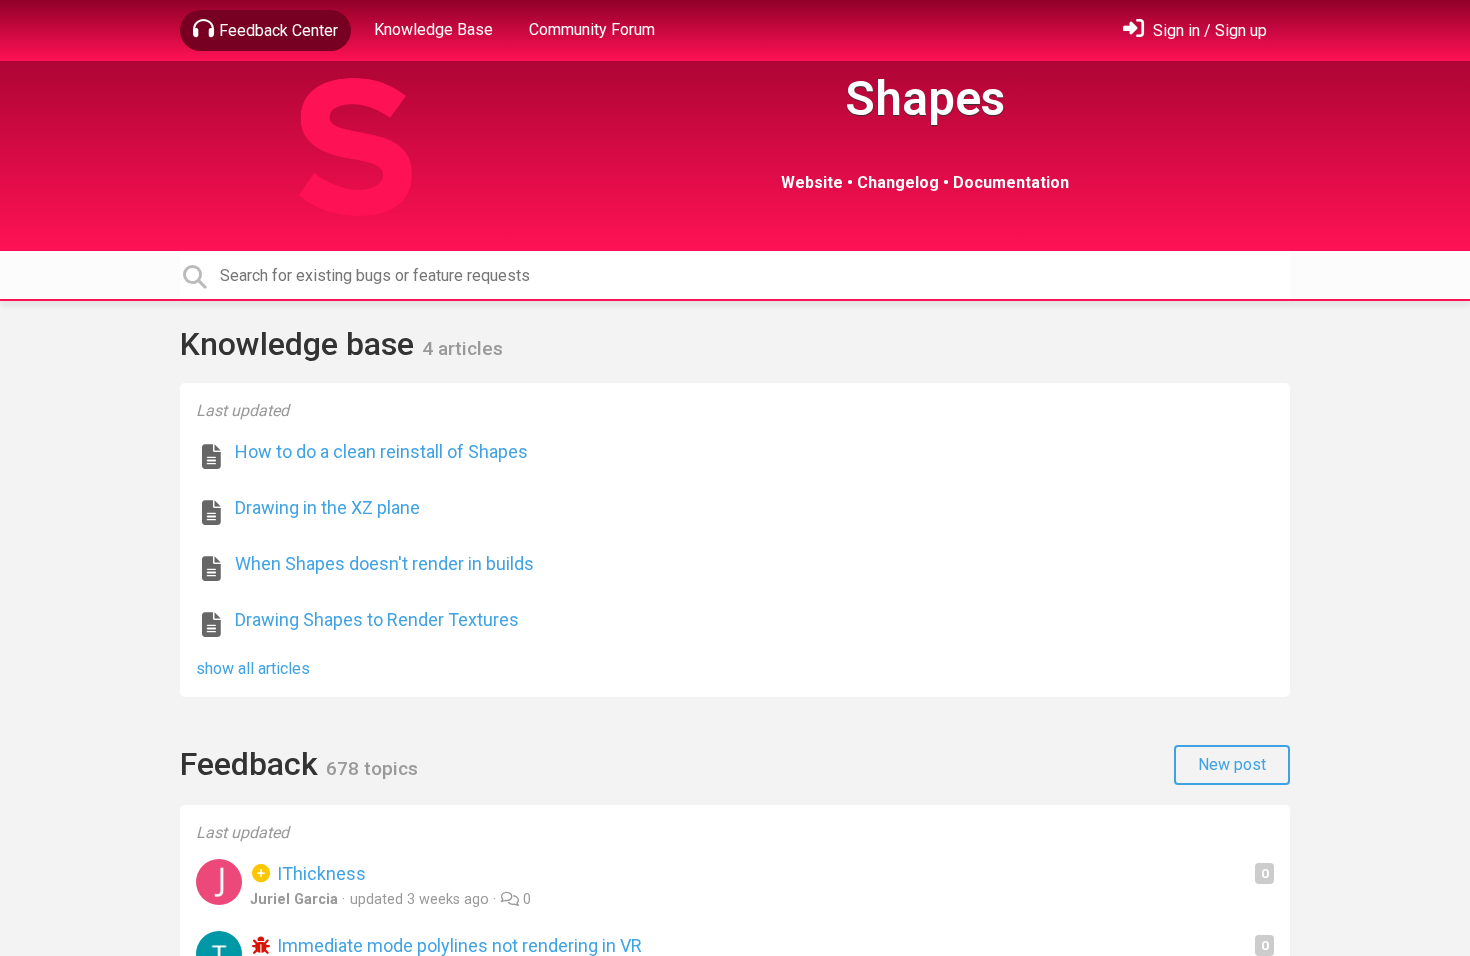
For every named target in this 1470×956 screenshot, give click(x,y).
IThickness (319, 873)
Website (812, 182)
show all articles (253, 668)
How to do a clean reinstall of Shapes (381, 451)
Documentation (1011, 182)
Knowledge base (301, 344)
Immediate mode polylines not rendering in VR (457, 945)
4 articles (462, 348)
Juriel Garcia (294, 899)
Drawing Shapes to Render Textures (377, 619)
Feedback (253, 764)
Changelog (898, 182)
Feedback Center (278, 30)
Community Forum (592, 29)
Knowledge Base (433, 29)
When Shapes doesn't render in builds (384, 563)
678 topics (372, 768)
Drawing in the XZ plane (327, 507)
